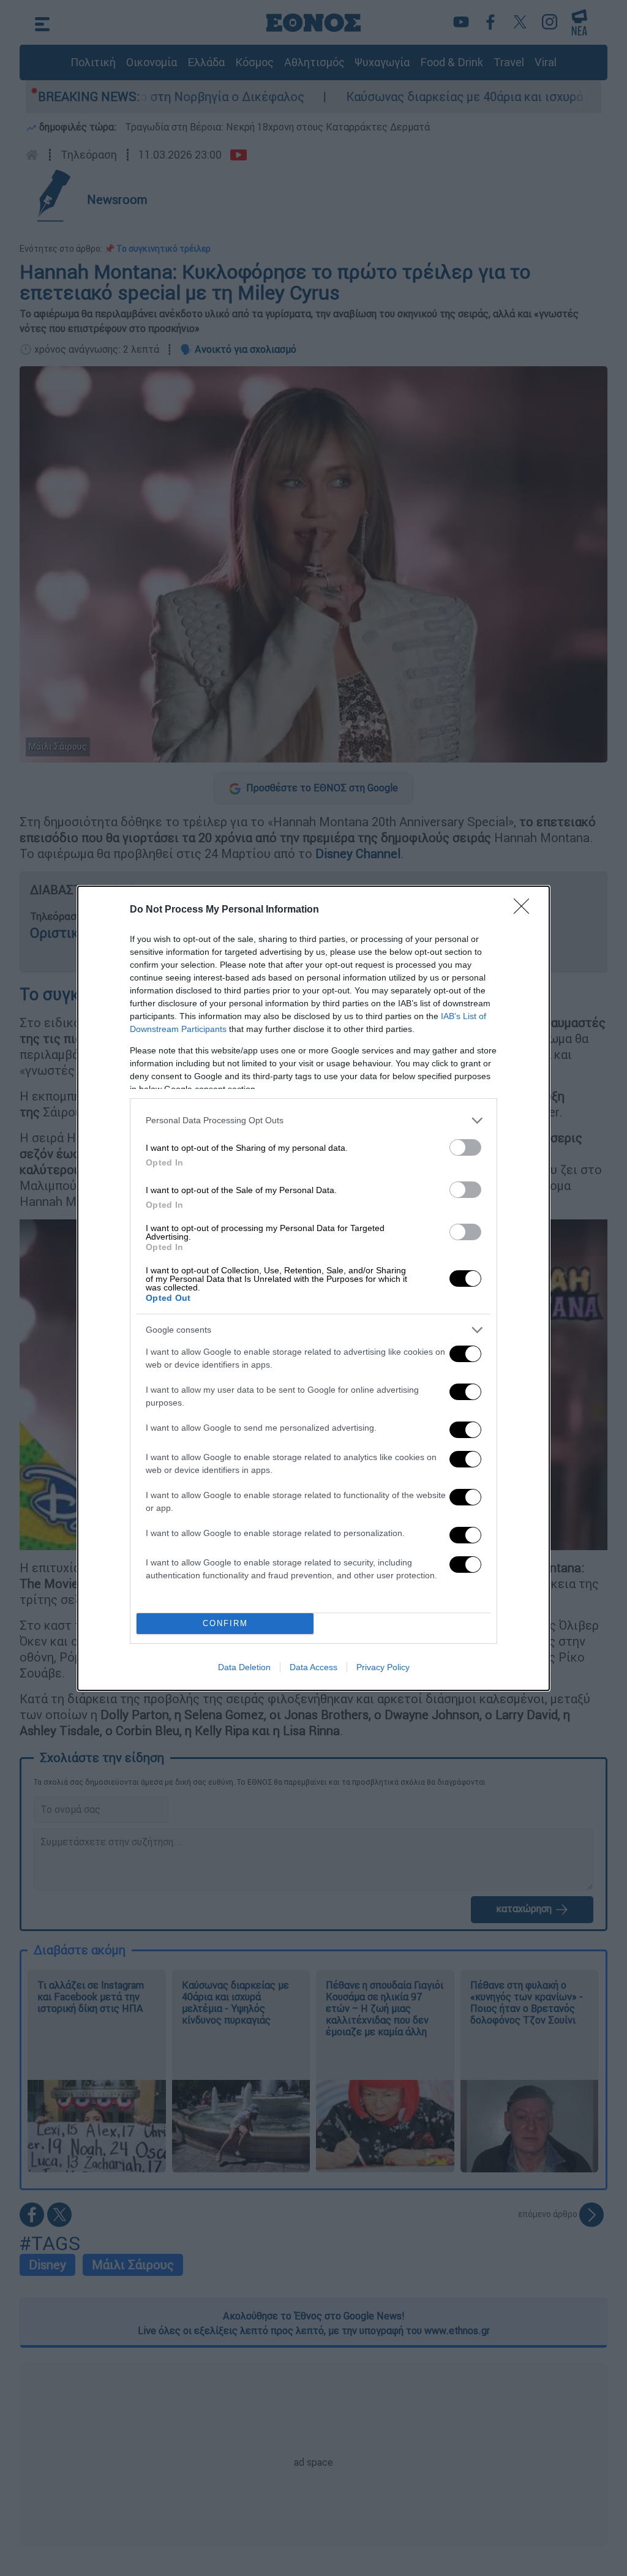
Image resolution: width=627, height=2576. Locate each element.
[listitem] (313, 1120)
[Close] (525, 910)
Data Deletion (244, 1667)
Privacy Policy (383, 1667)
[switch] (465, 1147)
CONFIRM (225, 1623)
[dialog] (313, 1288)
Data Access (313, 1667)
